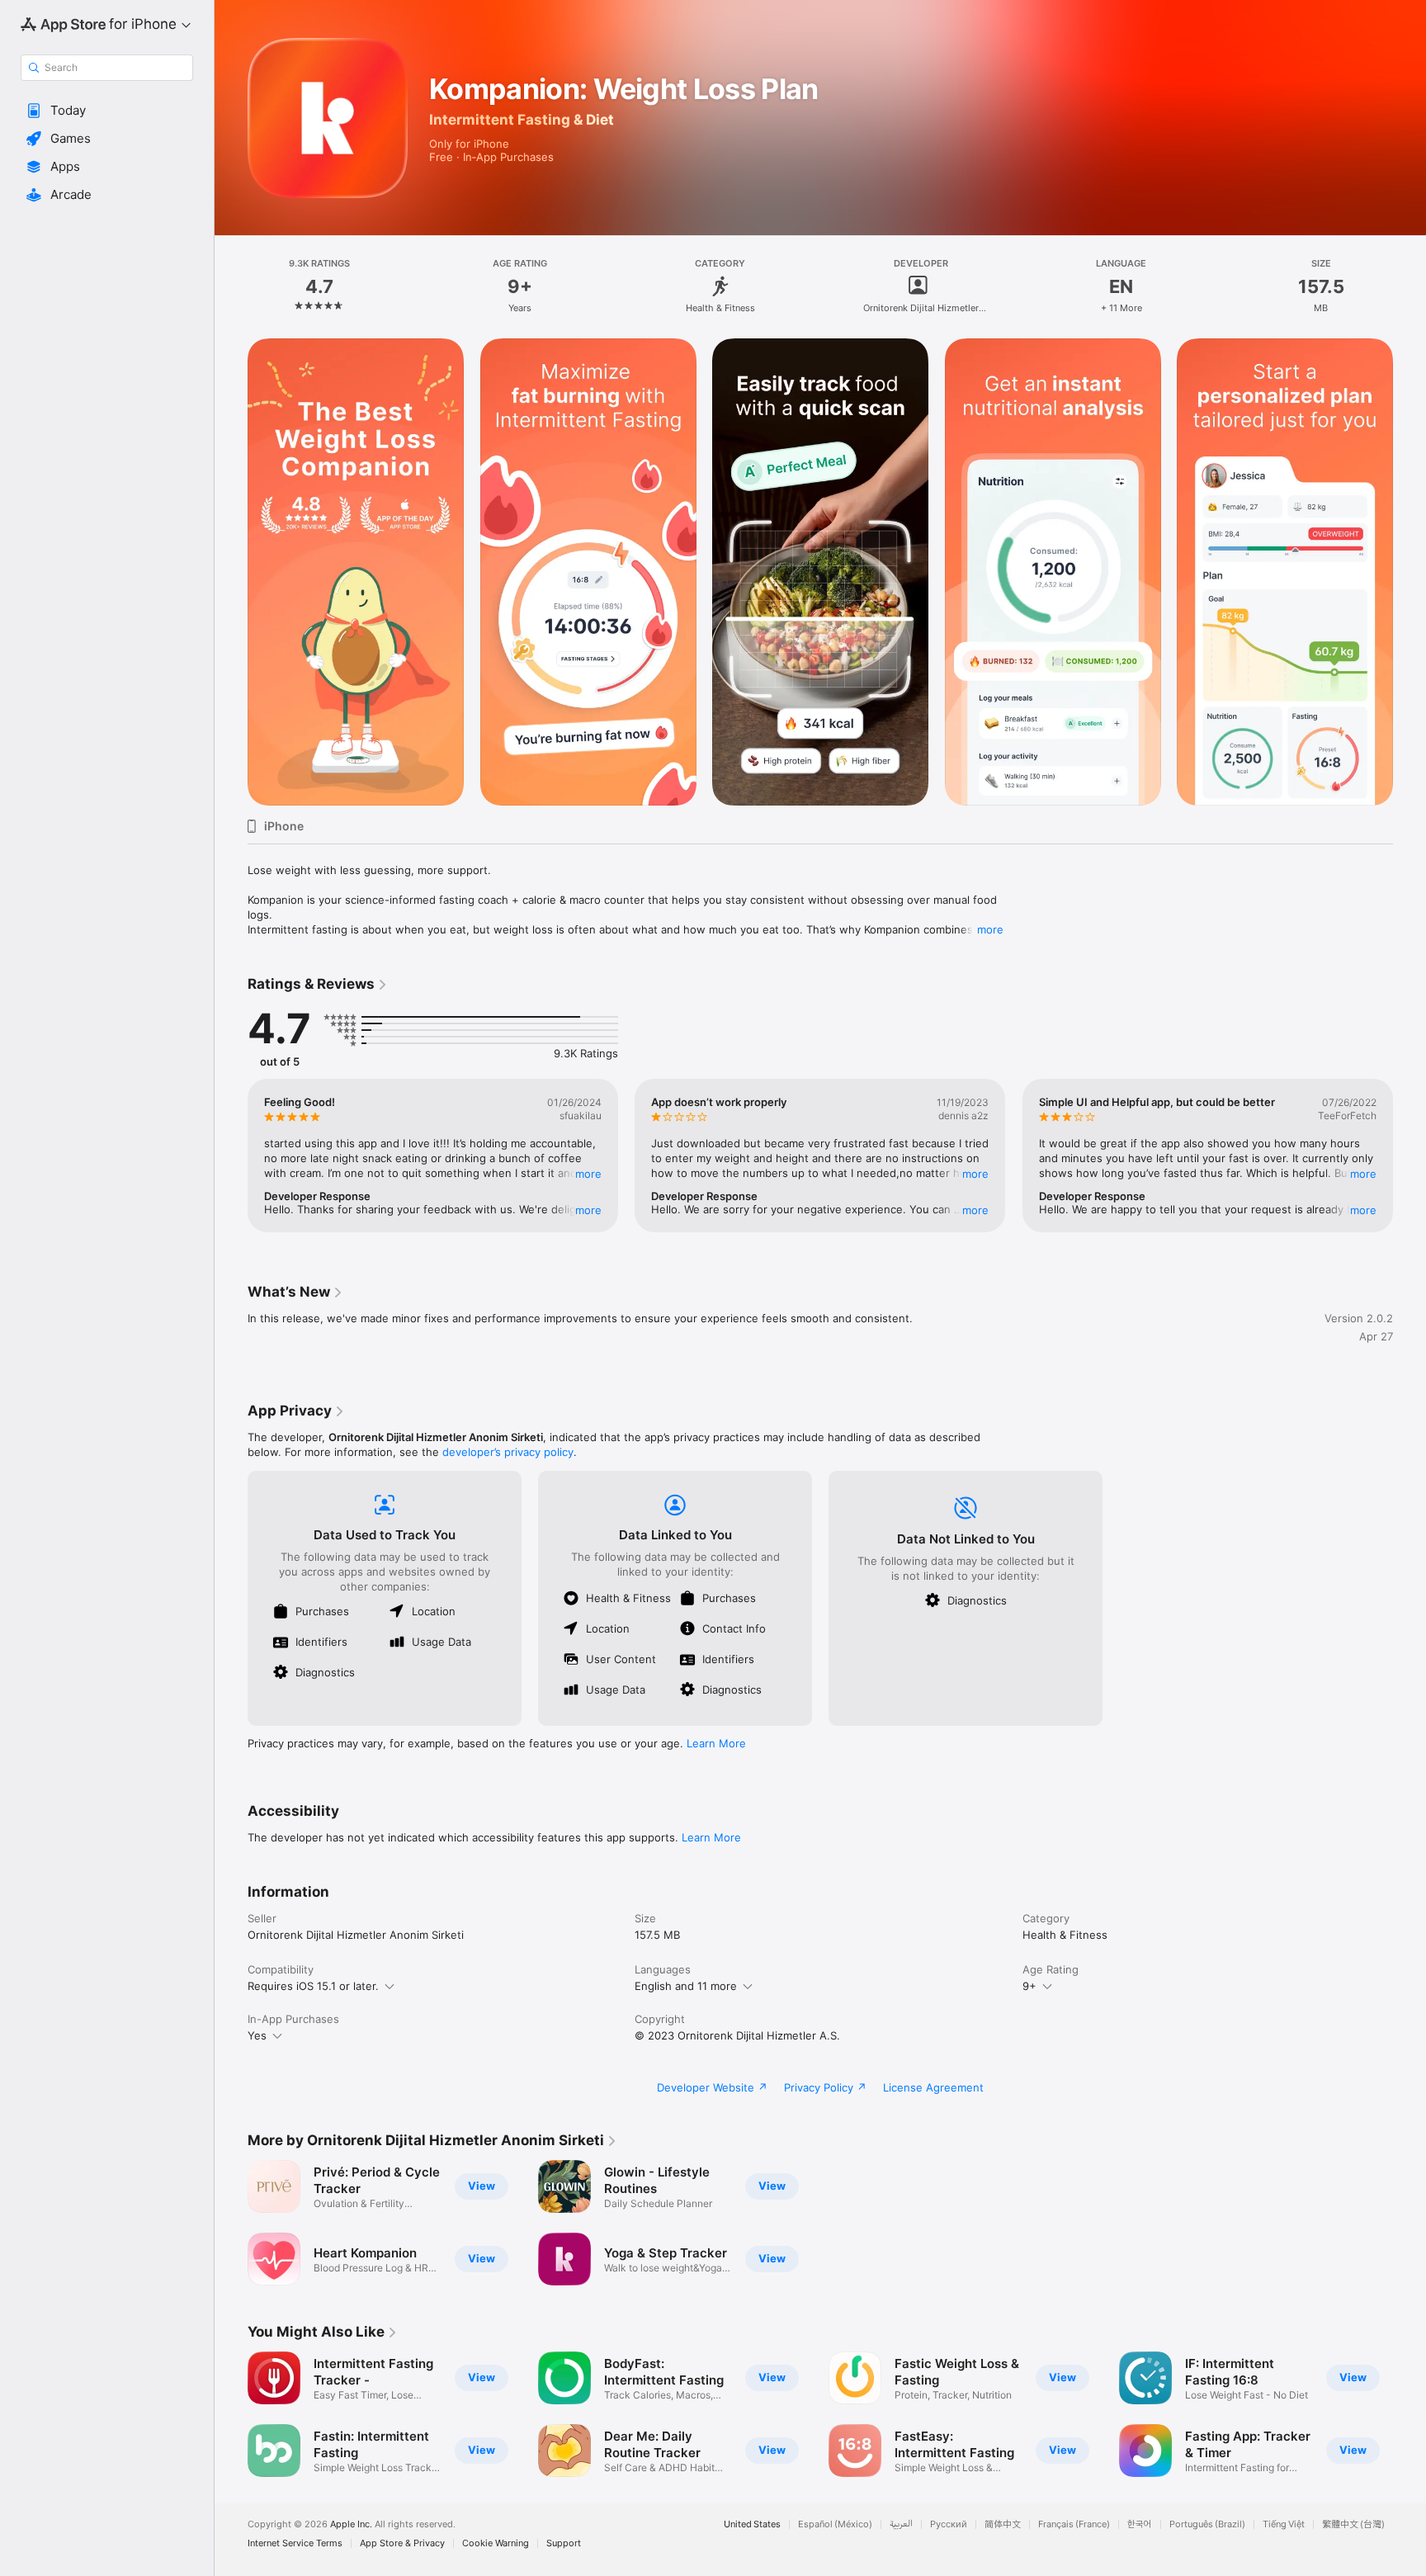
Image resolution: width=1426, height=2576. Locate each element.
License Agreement (933, 2087)
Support (564, 2543)
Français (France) (1074, 2524)
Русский (949, 2524)
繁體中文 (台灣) (1353, 2524)
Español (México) (835, 2524)
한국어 (1140, 2524)
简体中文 (1003, 2524)
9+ (1029, 1986)
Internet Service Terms (295, 2543)
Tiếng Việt (1284, 2524)
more (990, 929)
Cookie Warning (496, 2543)
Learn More (716, 1743)
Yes (257, 2035)
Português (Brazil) (1207, 2524)
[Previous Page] (231, 572)
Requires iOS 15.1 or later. (313, 1986)
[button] (107, 111)
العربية (901, 2524)
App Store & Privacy (402, 2543)
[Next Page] (1409, 572)
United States (752, 2524)
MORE (588, 1174)
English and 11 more (686, 1986)
